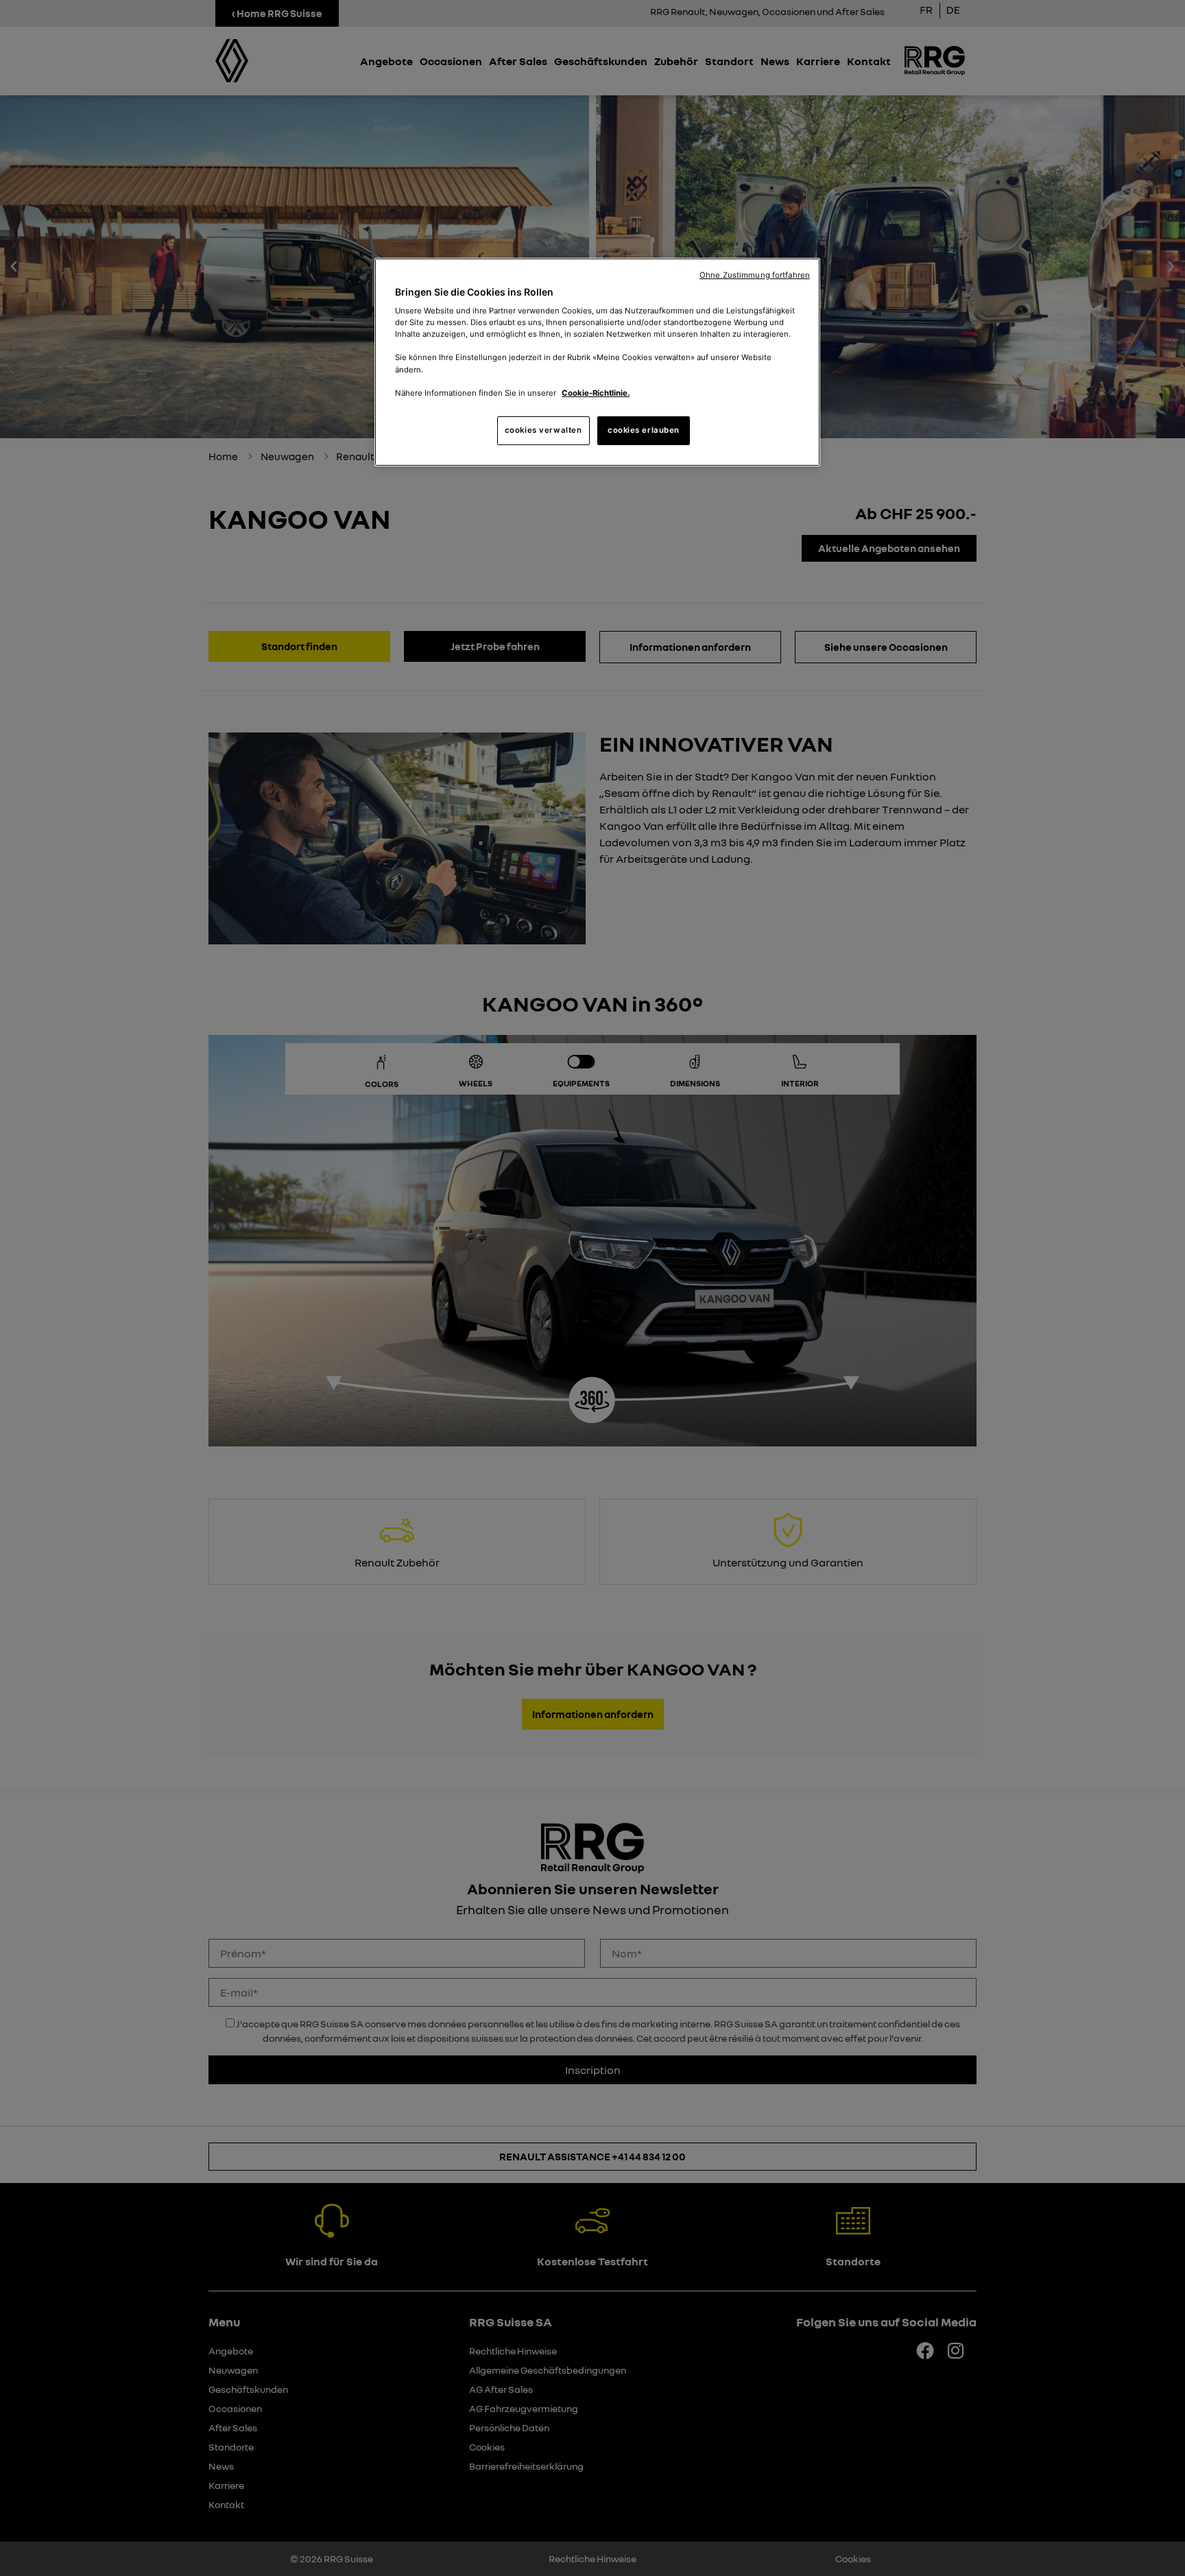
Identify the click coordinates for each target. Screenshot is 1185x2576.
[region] (597, 362)
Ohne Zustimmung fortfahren (755, 275)
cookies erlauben (644, 430)
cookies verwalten (543, 430)
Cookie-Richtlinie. (596, 393)
